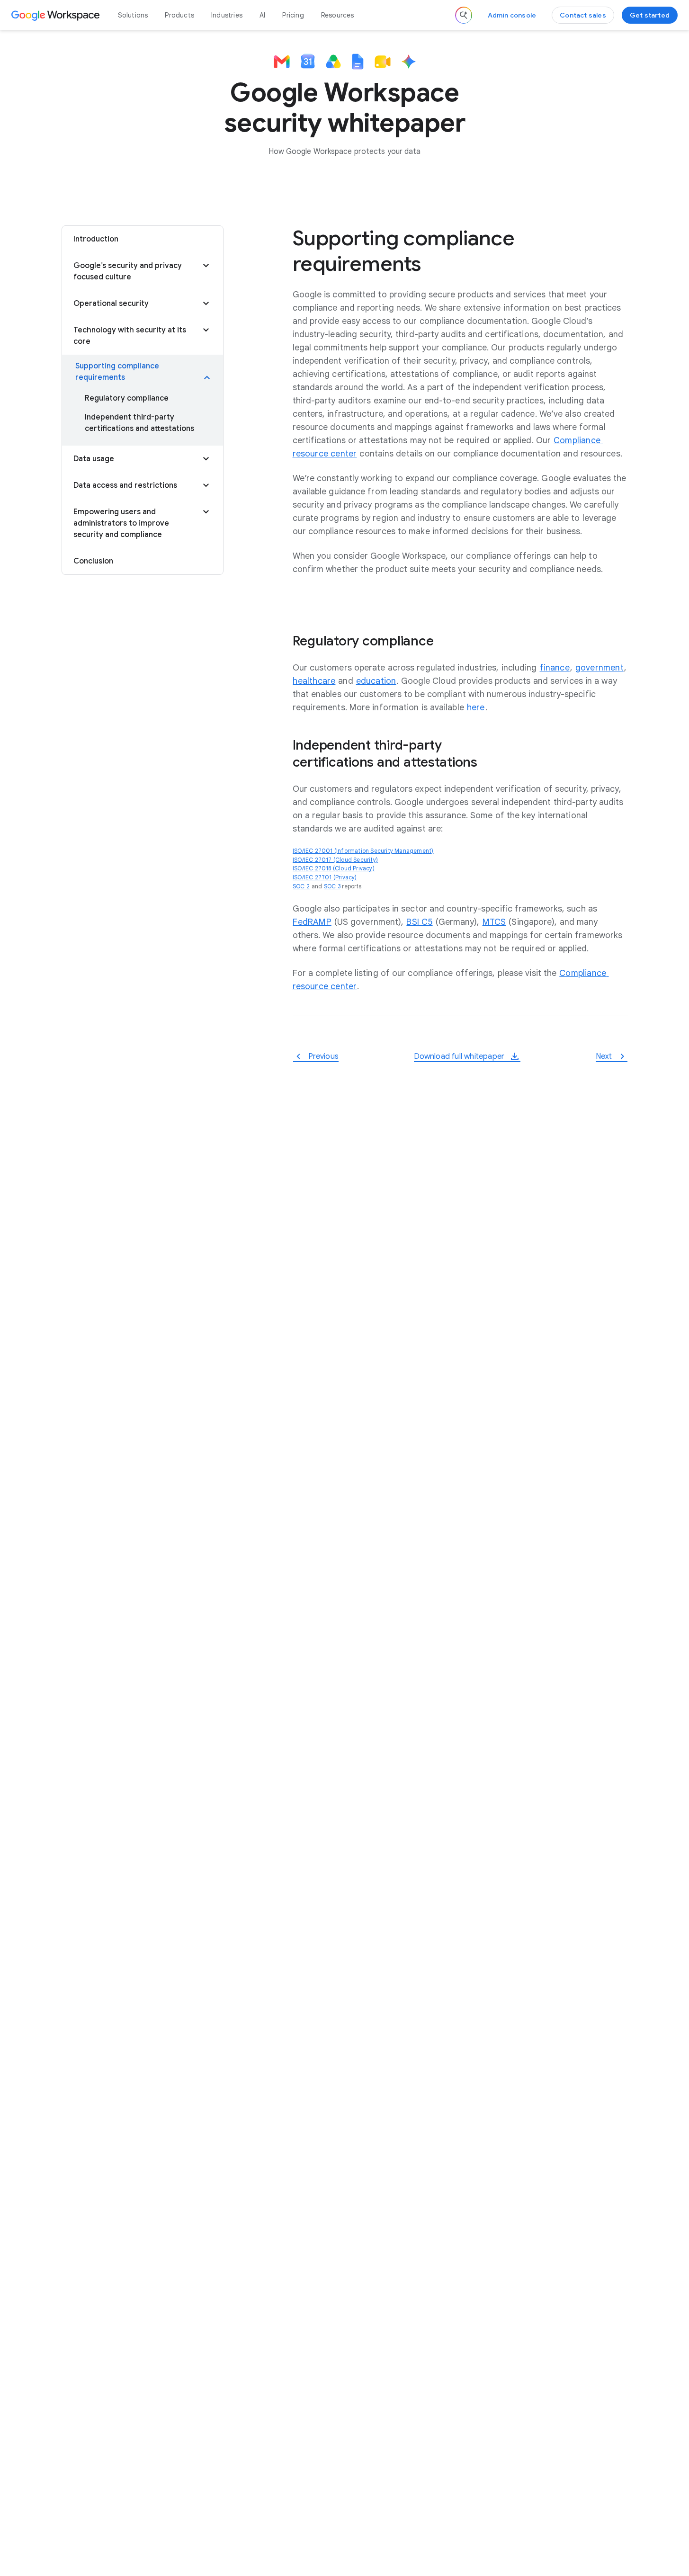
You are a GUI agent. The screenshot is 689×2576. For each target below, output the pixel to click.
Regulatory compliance (127, 398)
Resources (338, 15)
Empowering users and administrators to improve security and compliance (121, 523)
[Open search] (464, 15)
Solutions (133, 15)
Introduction (96, 239)
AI (262, 15)
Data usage (94, 459)
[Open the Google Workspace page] (57, 15)
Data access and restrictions (125, 485)
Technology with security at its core (130, 336)
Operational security (111, 304)
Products (179, 15)
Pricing (293, 15)
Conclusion (93, 561)
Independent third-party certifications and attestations (139, 423)
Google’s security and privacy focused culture (128, 271)
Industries (227, 15)
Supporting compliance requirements (117, 372)
